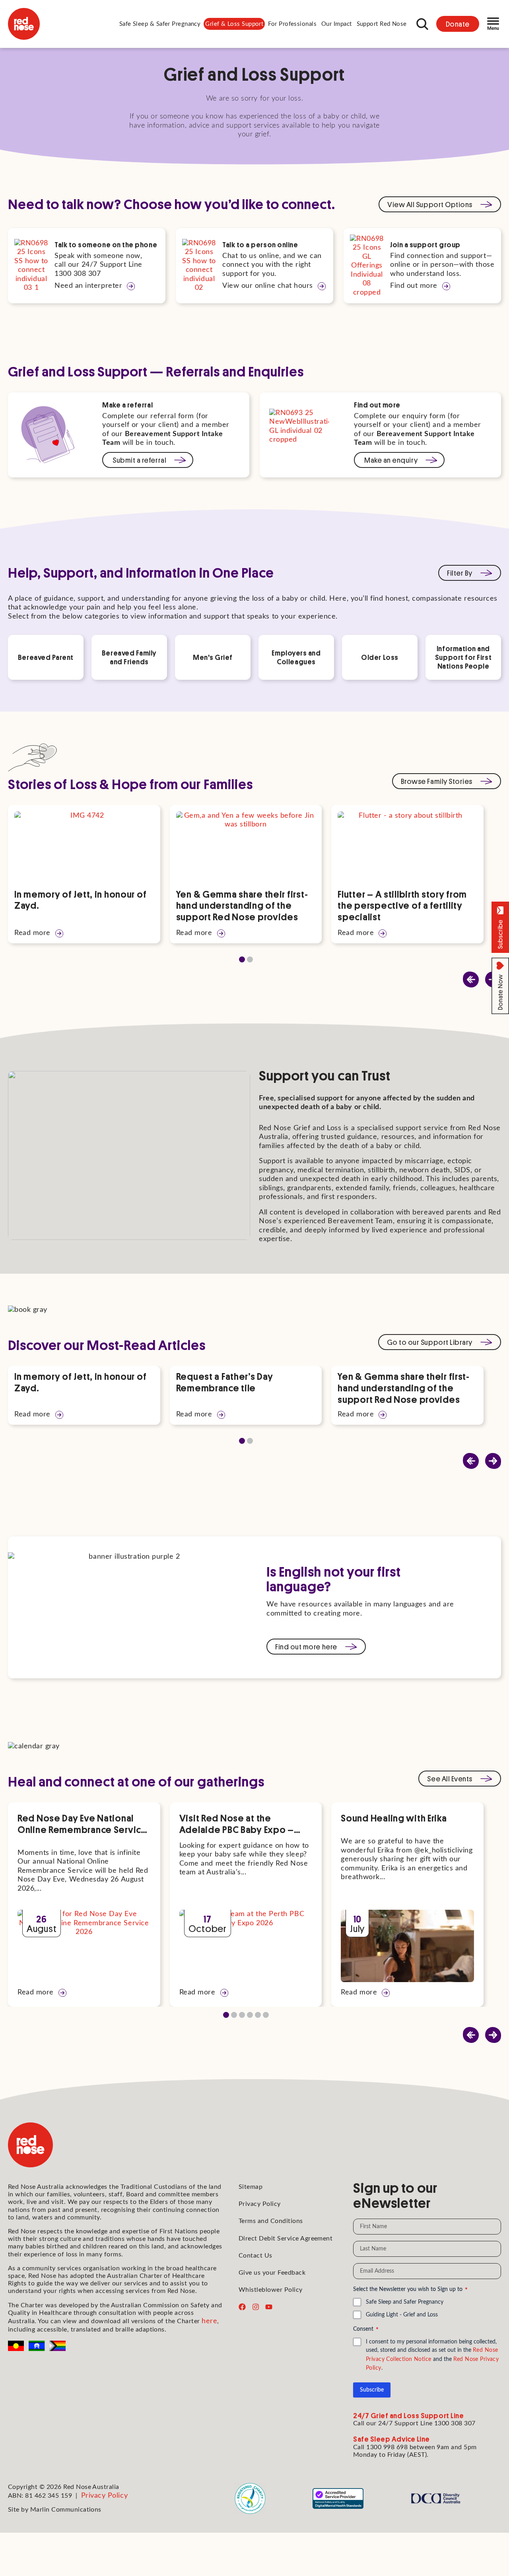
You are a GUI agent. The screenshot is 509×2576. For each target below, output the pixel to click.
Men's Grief (213, 657)
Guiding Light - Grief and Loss (402, 2315)
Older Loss (380, 657)
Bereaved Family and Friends (129, 657)
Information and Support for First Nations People (463, 657)
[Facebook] (242, 2307)
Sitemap (251, 2187)
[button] (160, 24)
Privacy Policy (260, 2204)
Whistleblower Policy (271, 2290)
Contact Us (255, 2256)
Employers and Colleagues (296, 657)
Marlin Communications (66, 2510)
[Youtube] (269, 2307)
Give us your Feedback (272, 2273)
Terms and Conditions (271, 2221)
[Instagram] (256, 2307)
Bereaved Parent (46, 657)
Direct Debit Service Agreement (286, 2238)
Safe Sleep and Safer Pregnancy (405, 2302)
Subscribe (372, 2390)
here (209, 2321)
